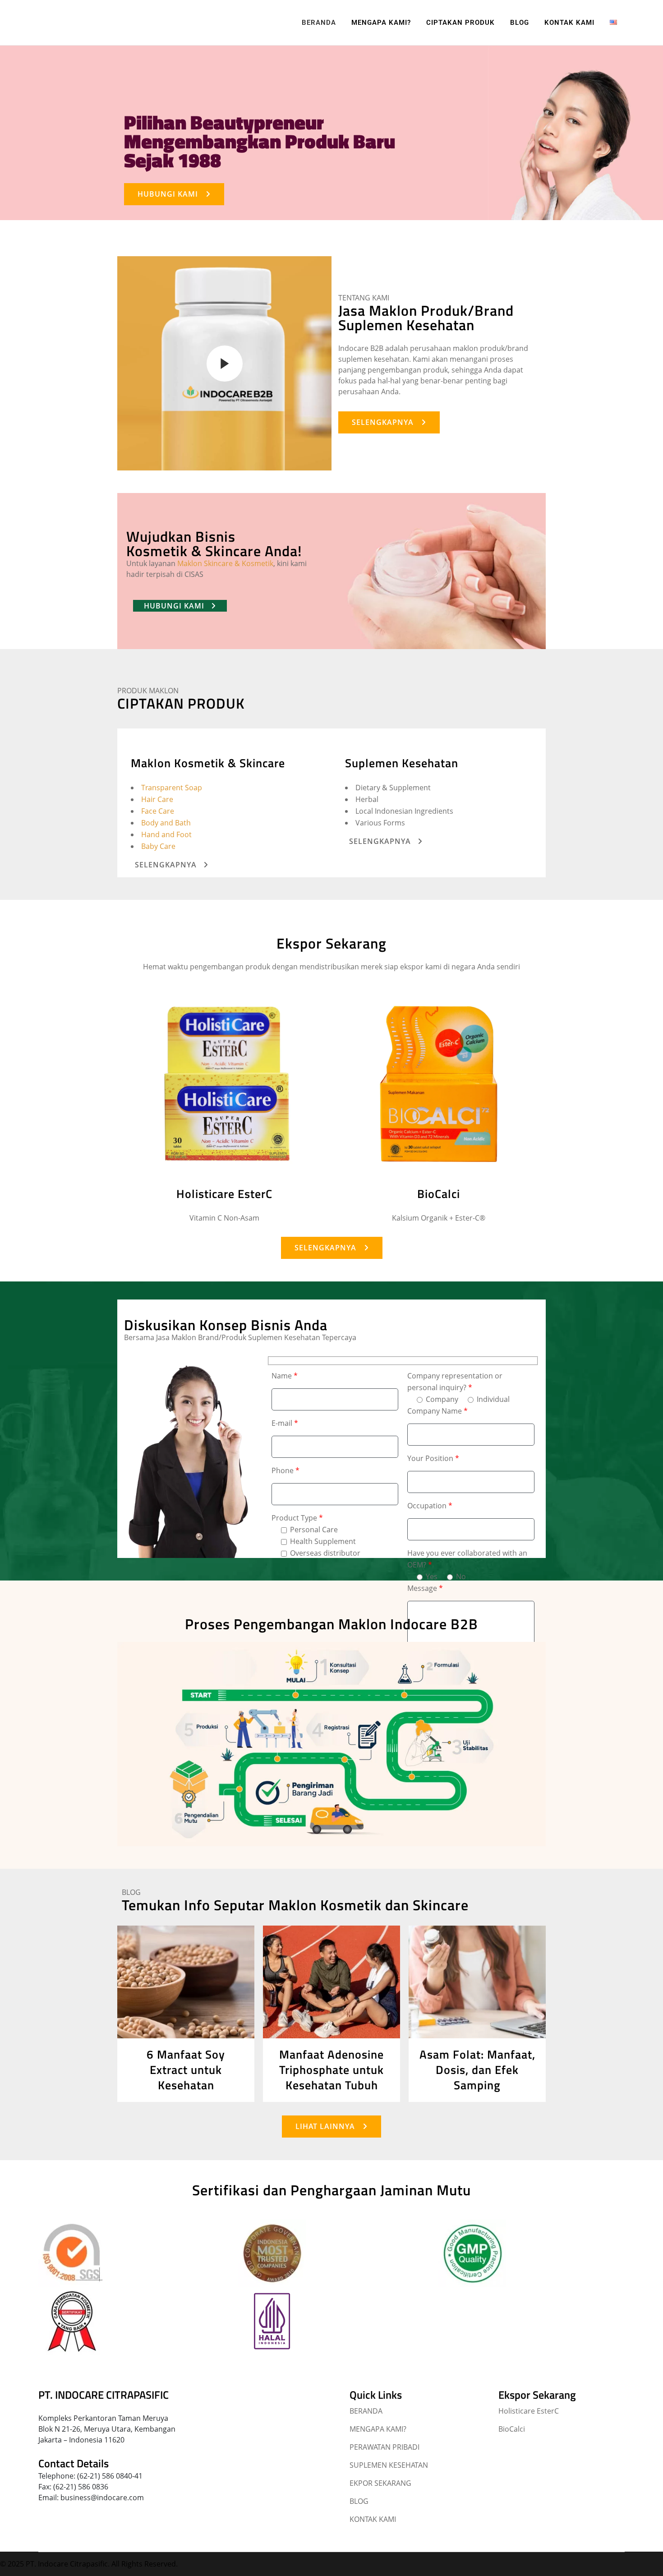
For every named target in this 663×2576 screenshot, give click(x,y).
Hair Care (157, 799)
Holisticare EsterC (224, 1194)
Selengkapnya (166, 865)
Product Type (297, 1518)
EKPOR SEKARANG (380, 2483)
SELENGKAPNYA (383, 422)
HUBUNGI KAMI (168, 194)
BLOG (359, 2501)
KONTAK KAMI (373, 2519)
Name (285, 1376)
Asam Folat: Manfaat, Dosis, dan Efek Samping (477, 2070)
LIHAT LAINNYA (325, 2126)
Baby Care (158, 846)
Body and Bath (166, 823)
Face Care (158, 811)
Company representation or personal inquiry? (455, 1382)
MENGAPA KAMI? (378, 2429)
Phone (285, 1470)
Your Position (433, 1458)
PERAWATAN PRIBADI (384, 2447)
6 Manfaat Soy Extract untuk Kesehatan (186, 2070)
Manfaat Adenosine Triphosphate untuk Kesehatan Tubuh (331, 2070)
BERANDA (366, 2411)
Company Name (437, 1411)
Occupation (430, 1506)
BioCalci (439, 1194)
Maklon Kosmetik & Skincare (208, 763)
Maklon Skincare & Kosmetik (225, 563)
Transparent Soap (172, 788)
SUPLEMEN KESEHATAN (389, 2465)
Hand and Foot (166, 834)
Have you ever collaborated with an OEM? (467, 1559)
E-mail (285, 1423)
